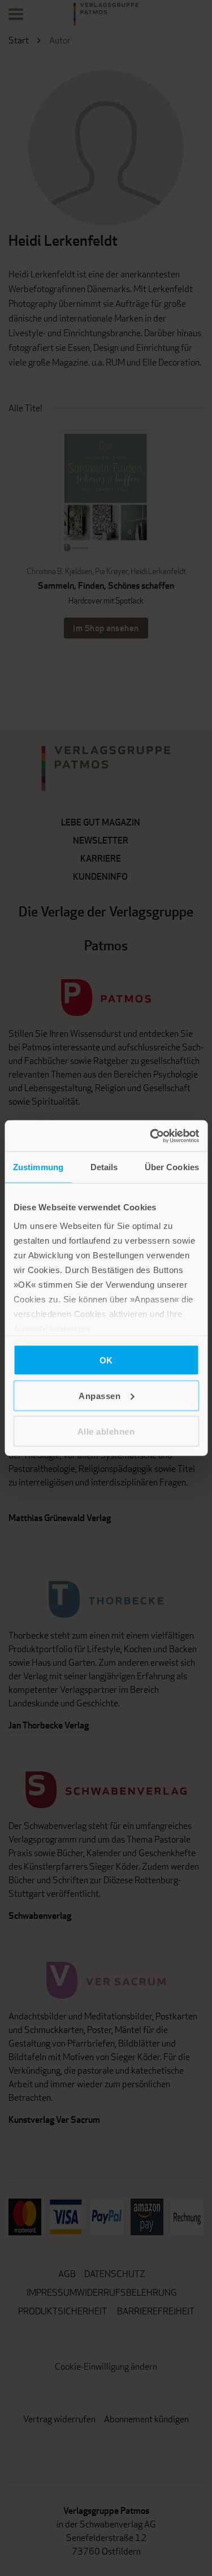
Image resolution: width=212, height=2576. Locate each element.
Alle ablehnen (106, 1431)
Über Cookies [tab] (172, 1167)
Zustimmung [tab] (38, 1167)
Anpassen (99, 1396)
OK (106, 1360)
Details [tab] (104, 1167)
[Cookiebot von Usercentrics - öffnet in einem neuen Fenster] (151, 1136)
